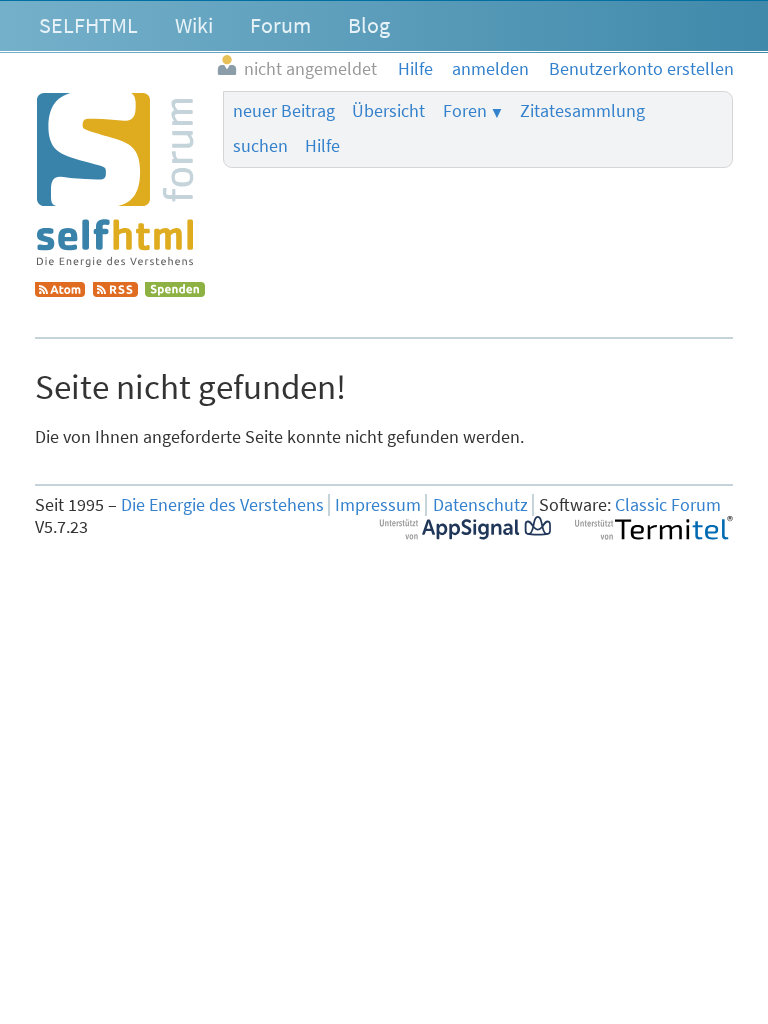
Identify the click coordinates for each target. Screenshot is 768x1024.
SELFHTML (88, 25)
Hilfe (322, 146)
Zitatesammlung (582, 111)
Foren (465, 111)
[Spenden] (175, 291)
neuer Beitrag (284, 111)
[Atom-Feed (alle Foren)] (60, 291)
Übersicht (388, 111)
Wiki (194, 25)
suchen (260, 146)
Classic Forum (668, 505)
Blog (369, 25)
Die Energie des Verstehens (222, 505)
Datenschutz (480, 505)
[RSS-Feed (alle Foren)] (115, 291)
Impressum (378, 505)
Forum (280, 25)
